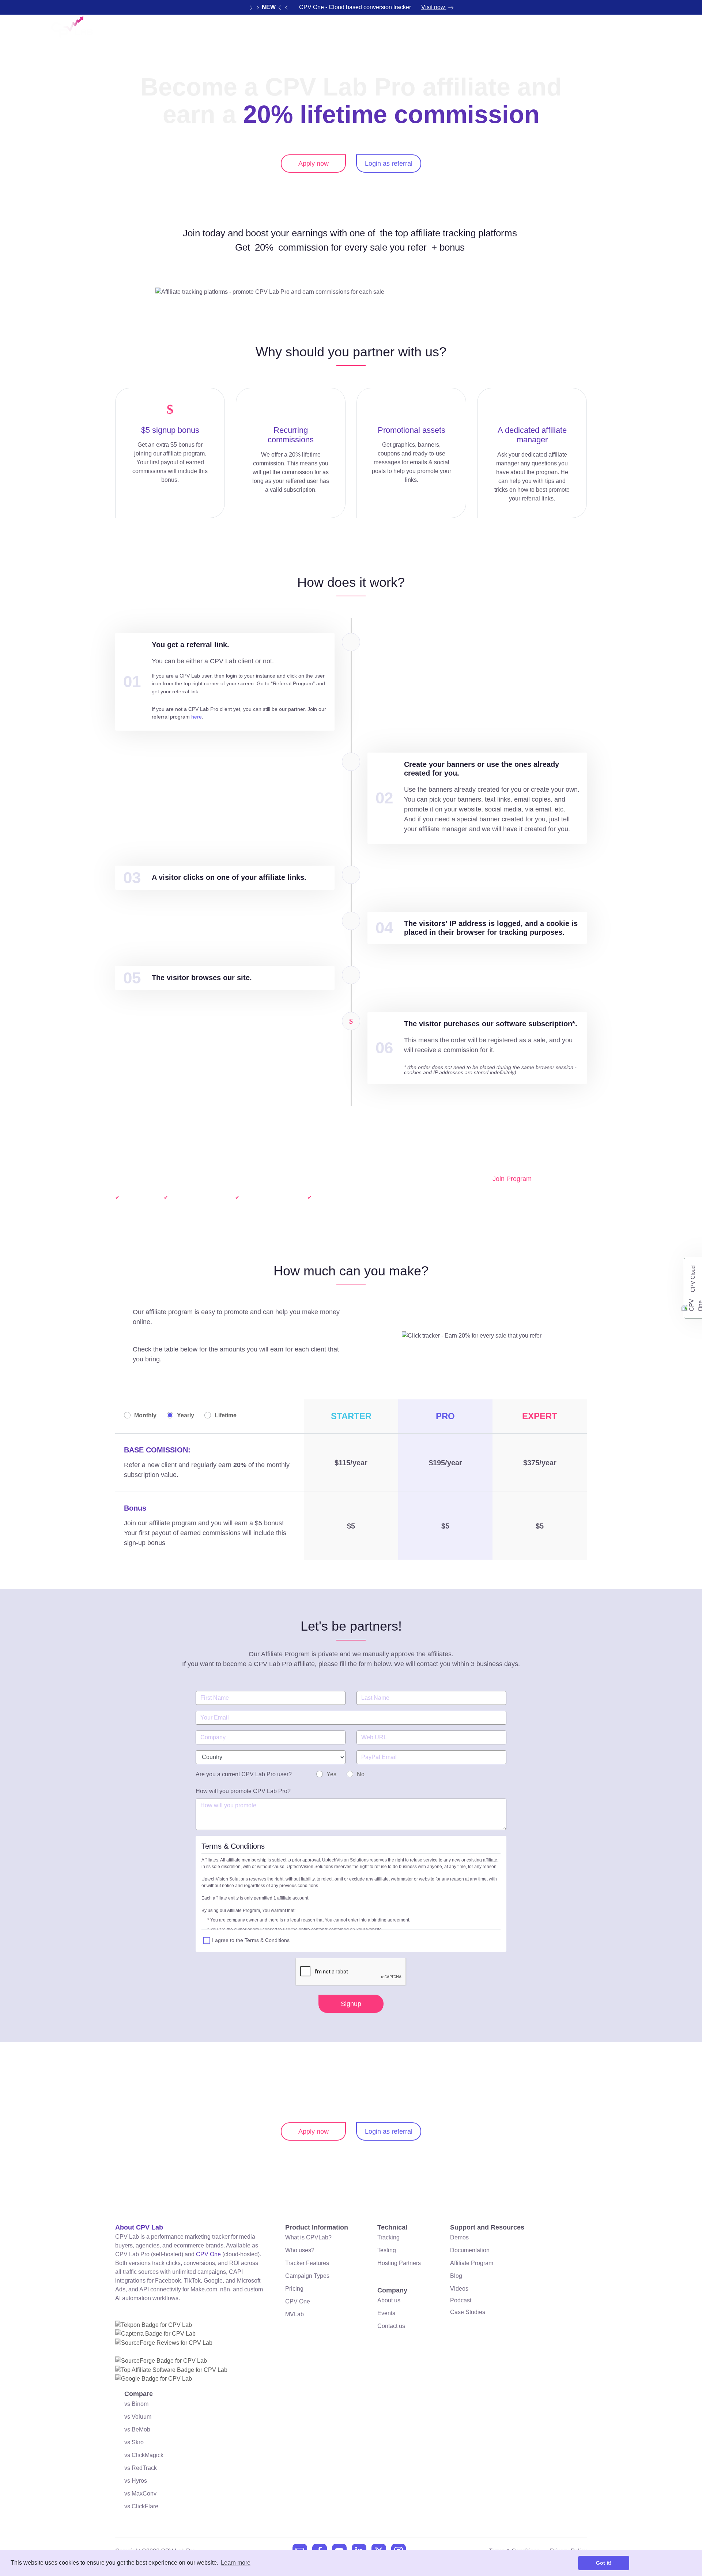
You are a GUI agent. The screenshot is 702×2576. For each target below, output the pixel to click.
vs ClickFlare (141, 2506)
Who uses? (300, 2250)
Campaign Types (307, 2276)
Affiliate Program (472, 2263)
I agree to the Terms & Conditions (251, 1940)
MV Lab (514, 31)
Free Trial (625, 31)
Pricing (436, 31)
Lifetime (226, 1415)
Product (329, 31)
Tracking (388, 2237)
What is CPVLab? (308, 2237)
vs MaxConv (140, 2493)
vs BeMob (137, 2429)
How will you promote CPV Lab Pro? (243, 1791)
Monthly (145, 1415)
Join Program (512, 1179)
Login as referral (389, 164)
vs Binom (136, 2404)
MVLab (295, 2314)
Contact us (391, 2326)
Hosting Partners (399, 2263)
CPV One (566, 31)
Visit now (434, 7)
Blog (456, 2276)
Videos (459, 2289)
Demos (459, 2237)
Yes (331, 1774)
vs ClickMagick (144, 2455)
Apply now (314, 164)
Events (386, 2313)
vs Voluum (138, 2417)
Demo (474, 31)
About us (389, 2300)
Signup (351, 2004)
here (197, 717)
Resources (383, 31)
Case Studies (468, 2312)
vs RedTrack (141, 2468)
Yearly (186, 1415)
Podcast (461, 2300)
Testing (387, 2250)
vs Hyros (136, 2481)
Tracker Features (307, 2263)
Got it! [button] (604, 2563)
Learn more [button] (236, 2563)
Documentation (470, 2250)
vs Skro (134, 2442)
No (361, 1774)
